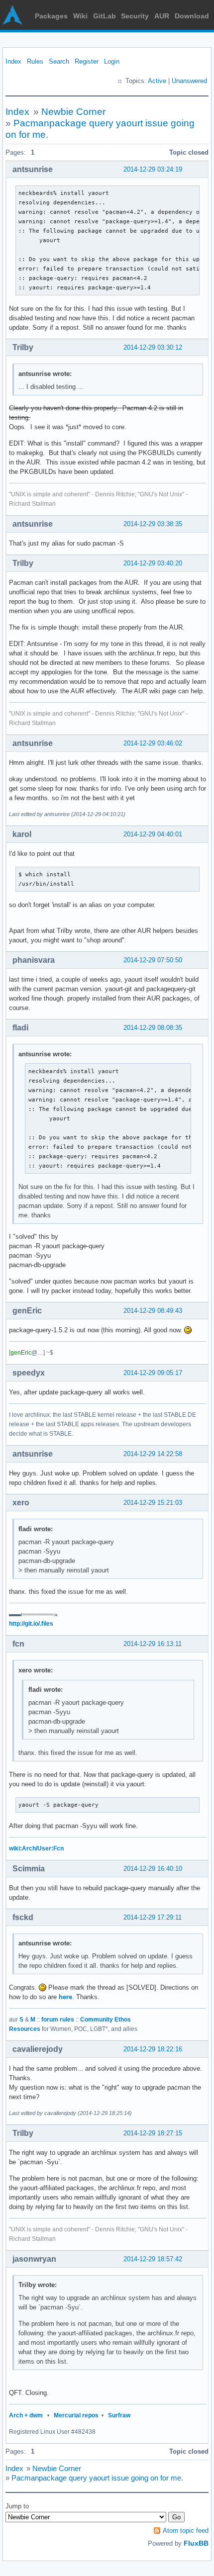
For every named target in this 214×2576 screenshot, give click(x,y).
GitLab (105, 16)
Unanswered (189, 81)
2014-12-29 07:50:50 (153, 960)
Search (59, 61)
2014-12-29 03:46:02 (153, 743)
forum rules (58, 2020)
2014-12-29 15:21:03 (153, 1503)
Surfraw (119, 2415)
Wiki (80, 16)
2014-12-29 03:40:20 (153, 563)
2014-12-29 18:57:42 (153, 2259)
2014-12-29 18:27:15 (153, 2133)
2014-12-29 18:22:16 (153, 2049)
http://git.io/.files (31, 1624)
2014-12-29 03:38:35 (153, 524)
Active (157, 81)
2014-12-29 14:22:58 (153, 1454)
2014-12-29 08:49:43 (153, 1311)
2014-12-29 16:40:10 (153, 1869)
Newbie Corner (73, 112)
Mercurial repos (76, 2415)
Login (112, 61)
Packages (51, 16)
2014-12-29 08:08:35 (153, 1028)
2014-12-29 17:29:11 (153, 1917)
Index (13, 61)
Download (192, 16)
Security (135, 16)
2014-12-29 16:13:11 (153, 1644)
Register (87, 61)
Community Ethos (106, 2020)
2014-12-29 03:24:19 (153, 169)
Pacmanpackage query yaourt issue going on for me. (97, 2478)
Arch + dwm (26, 2415)
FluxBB (196, 2543)
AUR (162, 16)
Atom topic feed (186, 2530)
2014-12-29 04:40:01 (153, 834)
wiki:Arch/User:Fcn (36, 1848)
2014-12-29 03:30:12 (153, 347)
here (65, 1997)
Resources (25, 2029)
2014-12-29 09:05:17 (153, 1373)
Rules (35, 61)
